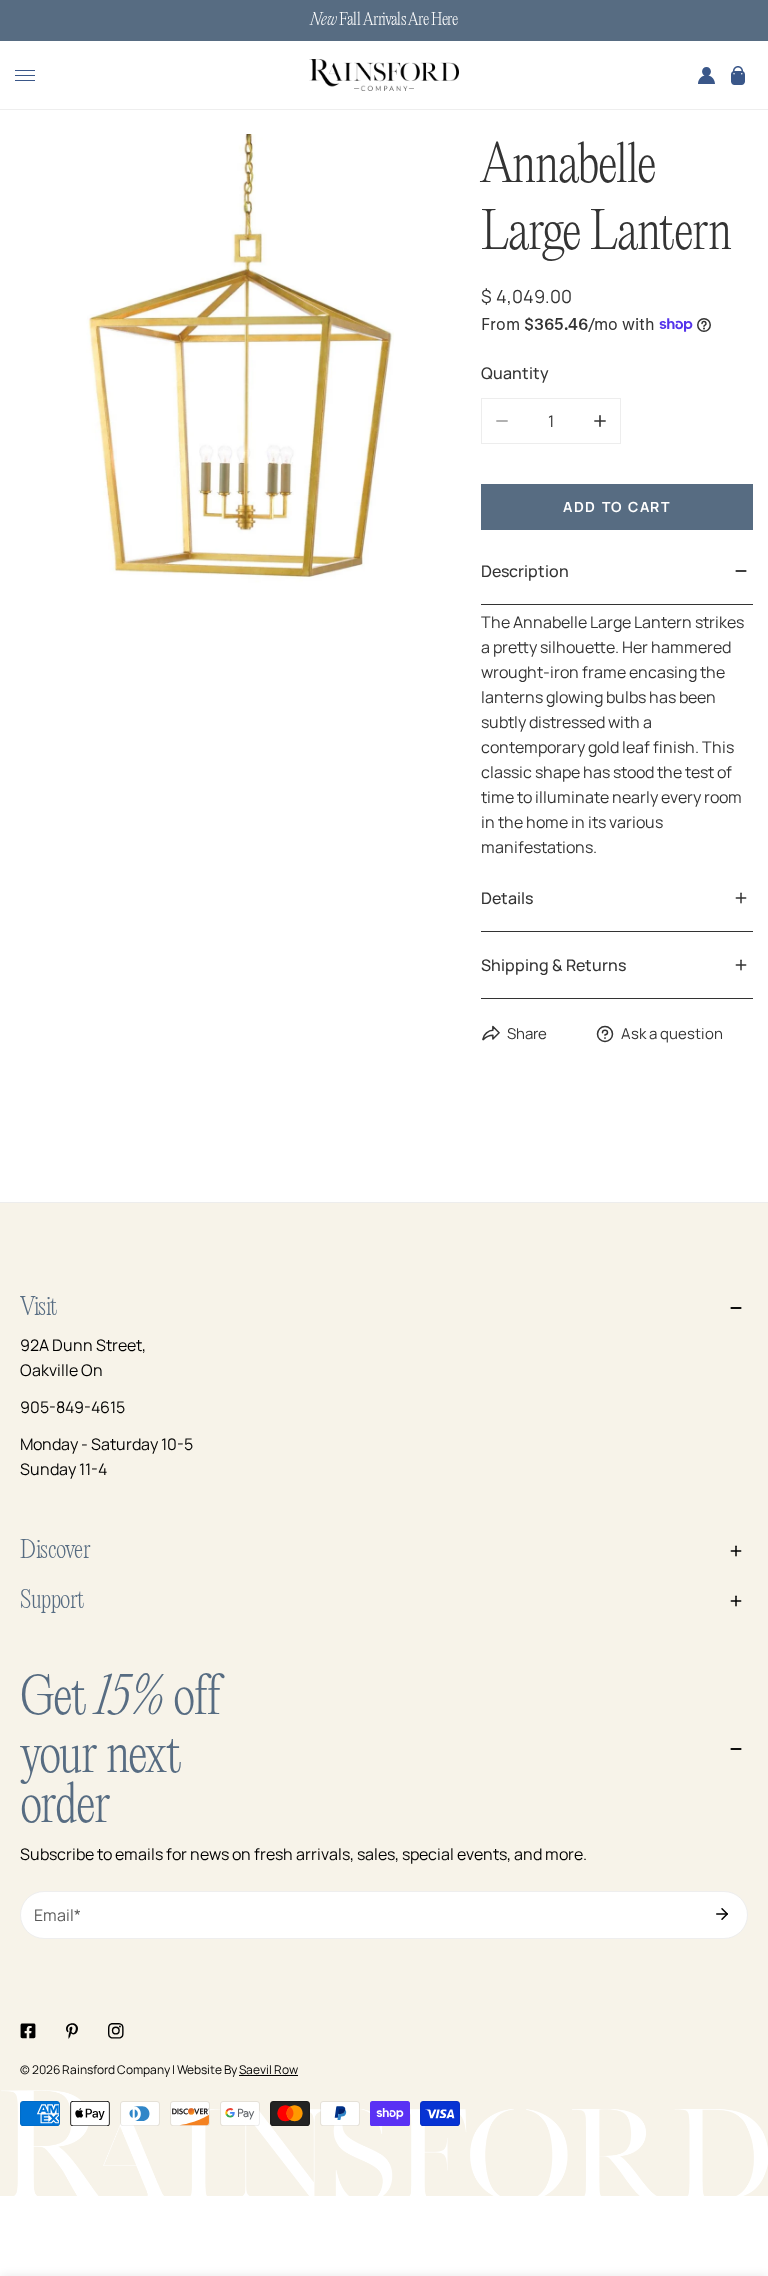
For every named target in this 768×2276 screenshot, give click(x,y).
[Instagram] (116, 2031)
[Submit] (722, 1914)
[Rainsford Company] (384, 76)
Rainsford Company (116, 2069)
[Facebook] (28, 2031)
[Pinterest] (72, 2031)
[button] (738, 75)
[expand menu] (25, 75)
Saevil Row (268, 2069)
